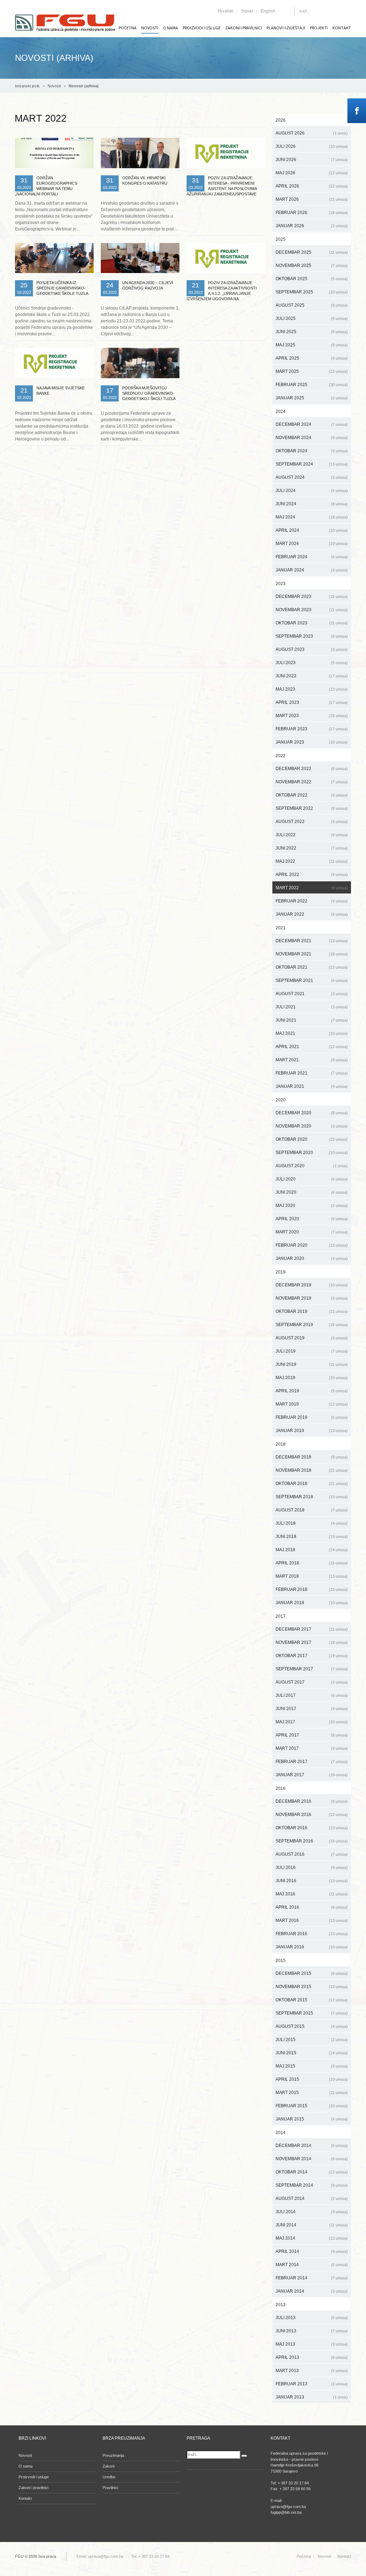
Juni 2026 (312, 160)
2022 (281, 756)
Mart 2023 (312, 716)
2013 (281, 2305)
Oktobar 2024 (312, 451)
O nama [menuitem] (170, 28)
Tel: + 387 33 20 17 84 (150, 2556)
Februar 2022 (312, 901)
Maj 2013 (312, 2344)
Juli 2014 (312, 2212)
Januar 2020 (312, 1258)
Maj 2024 (312, 517)
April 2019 (312, 1391)
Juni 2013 (312, 2331)
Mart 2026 (312, 199)
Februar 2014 (312, 2278)
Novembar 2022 (312, 782)
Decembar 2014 (312, 2146)
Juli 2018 (312, 1523)
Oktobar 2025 (312, 279)
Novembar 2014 (312, 2159)
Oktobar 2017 (312, 1656)
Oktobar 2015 (312, 2000)
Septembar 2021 (312, 980)
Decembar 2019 (312, 1285)
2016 (281, 1788)
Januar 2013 (312, 2397)
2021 (281, 928)
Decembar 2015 (312, 1973)
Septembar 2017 (312, 1669)
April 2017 (312, 1735)
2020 (281, 1100)
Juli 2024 (312, 491)
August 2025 (312, 305)
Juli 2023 (312, 663)
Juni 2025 (312, 332)
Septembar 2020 (312, 1153)
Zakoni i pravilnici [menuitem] (244, 28)
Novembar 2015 (312, 1987)
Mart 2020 (312, 1232)
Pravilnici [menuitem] (110, 2488)
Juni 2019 (312, 1364)
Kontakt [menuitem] (342, 28)
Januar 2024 (312, 570)
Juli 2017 (312, 1695)
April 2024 (312, 530)
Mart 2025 (312, 371)
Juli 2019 (312, 1351)
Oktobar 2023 (312, 623)
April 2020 (312, 1219)
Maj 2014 (312, 2238)
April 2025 (312, 358)
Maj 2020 (312, 1206)
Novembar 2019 (312, 1298)
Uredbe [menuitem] (109, 2477)
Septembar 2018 (312, 1497)
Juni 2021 (312, 1020)
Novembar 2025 (312, 266)
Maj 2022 (312, 861)
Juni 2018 (312, 1537)
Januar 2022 (312, 914)
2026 (281, 120)
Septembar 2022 (312, 808)
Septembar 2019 (312, 1325)
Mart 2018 (312, 1576)
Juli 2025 (312, 318)
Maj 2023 (312, 689)
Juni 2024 (312, 504)
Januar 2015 (312, 2119)
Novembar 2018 (312, 1470)
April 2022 (312, 875)
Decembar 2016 (312, 1801)
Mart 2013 (312, 2371)
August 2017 (312, 1682)
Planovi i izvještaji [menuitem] (286, 28)
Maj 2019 (312, 1378)
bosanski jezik (27, 86)
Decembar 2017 (312, 1629)
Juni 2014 (312, 2225)
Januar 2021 (312, 1086)
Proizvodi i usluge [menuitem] (202, 28)
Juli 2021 (312, 1007)
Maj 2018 (312, 1550)
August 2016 (312, 1854)
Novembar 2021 (312, 954)
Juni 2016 (312, 1881)
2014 (281, 2133)
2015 (281, 1961)
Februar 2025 (312, 385)
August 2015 (312, 2026)
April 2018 (312, 1563)
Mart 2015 (312, 2093)
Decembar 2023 (312, 596)
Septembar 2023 (312, 636)
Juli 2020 (312, 1179)
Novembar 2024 (312, 438)
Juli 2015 (312, 2040)
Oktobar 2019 (312, 1311)
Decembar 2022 (312, 769)
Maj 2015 (312, 2066)
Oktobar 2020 (312, 1139)
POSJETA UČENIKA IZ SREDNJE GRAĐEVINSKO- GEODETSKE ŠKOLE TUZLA (62, 288)
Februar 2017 (312, 1762)
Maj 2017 (312, 1722)
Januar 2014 (312, 2291)
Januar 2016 (312, 1947)
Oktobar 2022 (312, 795)
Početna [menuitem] (128, 28)
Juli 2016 (312, 1868)
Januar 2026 (312, 226)
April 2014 (312, 2251)
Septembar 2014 (312, 2185)
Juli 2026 (312, 146)
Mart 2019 (312, 1404)
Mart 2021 (312, 1060)
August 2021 (312, 994)
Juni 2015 (312, 2053)
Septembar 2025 (312, 292)
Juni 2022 (312, 848)
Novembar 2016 (312, 1815)
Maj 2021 (312, 1033)
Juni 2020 (312, 1192)
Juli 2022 (312, 835)
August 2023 (312, 649)
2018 (281, 1444)
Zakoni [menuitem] (108, 2466)
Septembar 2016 (312, 1841)
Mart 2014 (312, 2265)
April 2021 (312, 1047)
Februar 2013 (312, 2384)
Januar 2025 (312, 398)
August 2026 (312, 133)
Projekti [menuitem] (319, 28)
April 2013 (312, 2357)
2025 (281, 239)
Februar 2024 (312, 557)
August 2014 (312, 2198)
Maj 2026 (312, 173)
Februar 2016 (312, 1934)
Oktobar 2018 (312, 1484)
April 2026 (312, 186)
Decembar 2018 (312, 1457)
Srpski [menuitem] (247, 11)
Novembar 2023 (312, 610)
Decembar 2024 (312, 424)
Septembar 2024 (312, 464)
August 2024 (312, 477)
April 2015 (312, 2079)
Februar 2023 (312, 729)
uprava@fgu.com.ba (106, 2556)
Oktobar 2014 (312, 2172)
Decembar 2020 (312, 1113)
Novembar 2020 (312, 1126)
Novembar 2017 (312, 1642)
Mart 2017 (312, 1748)
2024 (281, 412)
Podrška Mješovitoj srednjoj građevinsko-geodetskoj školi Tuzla (149, 393)
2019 (281, 1272)
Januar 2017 (312, 1775)
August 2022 (312, 822)
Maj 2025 (312, 345)
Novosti (54, 86)
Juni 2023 (312, 676)
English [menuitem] (268, 11)
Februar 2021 (312, 1073)
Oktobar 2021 (312, 967)
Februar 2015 (312, 2106)
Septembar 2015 (312, 2013)
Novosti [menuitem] (150, 28)
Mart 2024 (312, 544)
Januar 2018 (312, 1603)
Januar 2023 (312, 742)
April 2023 (312, 702)
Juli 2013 (312, 2318)
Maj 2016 (312, 1894)
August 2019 (312, 1338)
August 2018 (312, 1510)
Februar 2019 (312, 1417)
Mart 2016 (312, 1920)
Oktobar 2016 (312, 1828)
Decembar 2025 (312, 252)
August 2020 (312, 1166)
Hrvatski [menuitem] (226, 11)
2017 (281, 1616)
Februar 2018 (312, 1589)
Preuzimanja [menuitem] (113, 2455)
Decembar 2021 (312, 941)
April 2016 (312, 1907)
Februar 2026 (312, 213)
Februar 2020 (312, 1245)
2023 (281, 584)
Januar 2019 (312, 1431)
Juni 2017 (312, 1709)
